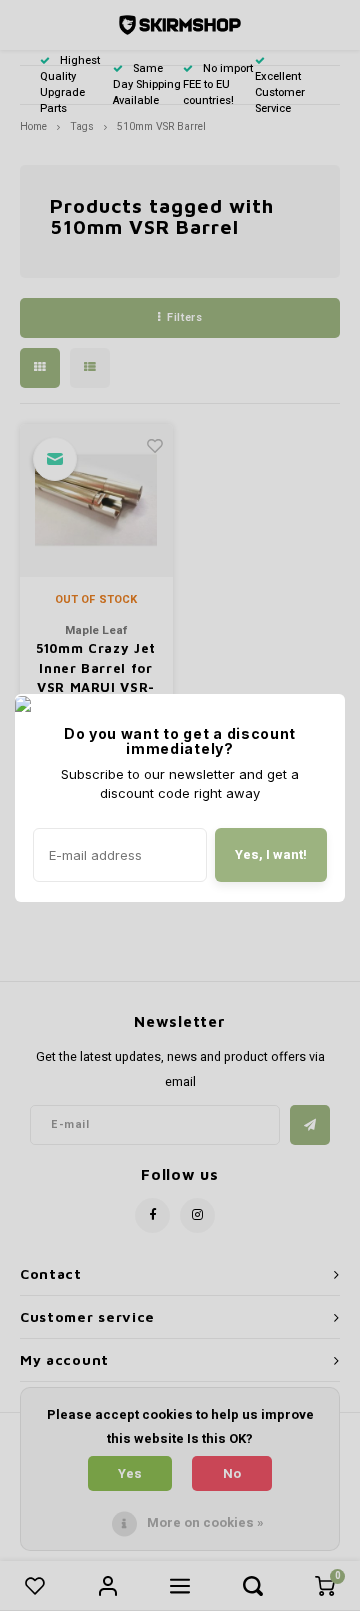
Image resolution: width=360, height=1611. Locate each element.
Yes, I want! (271, 854)
